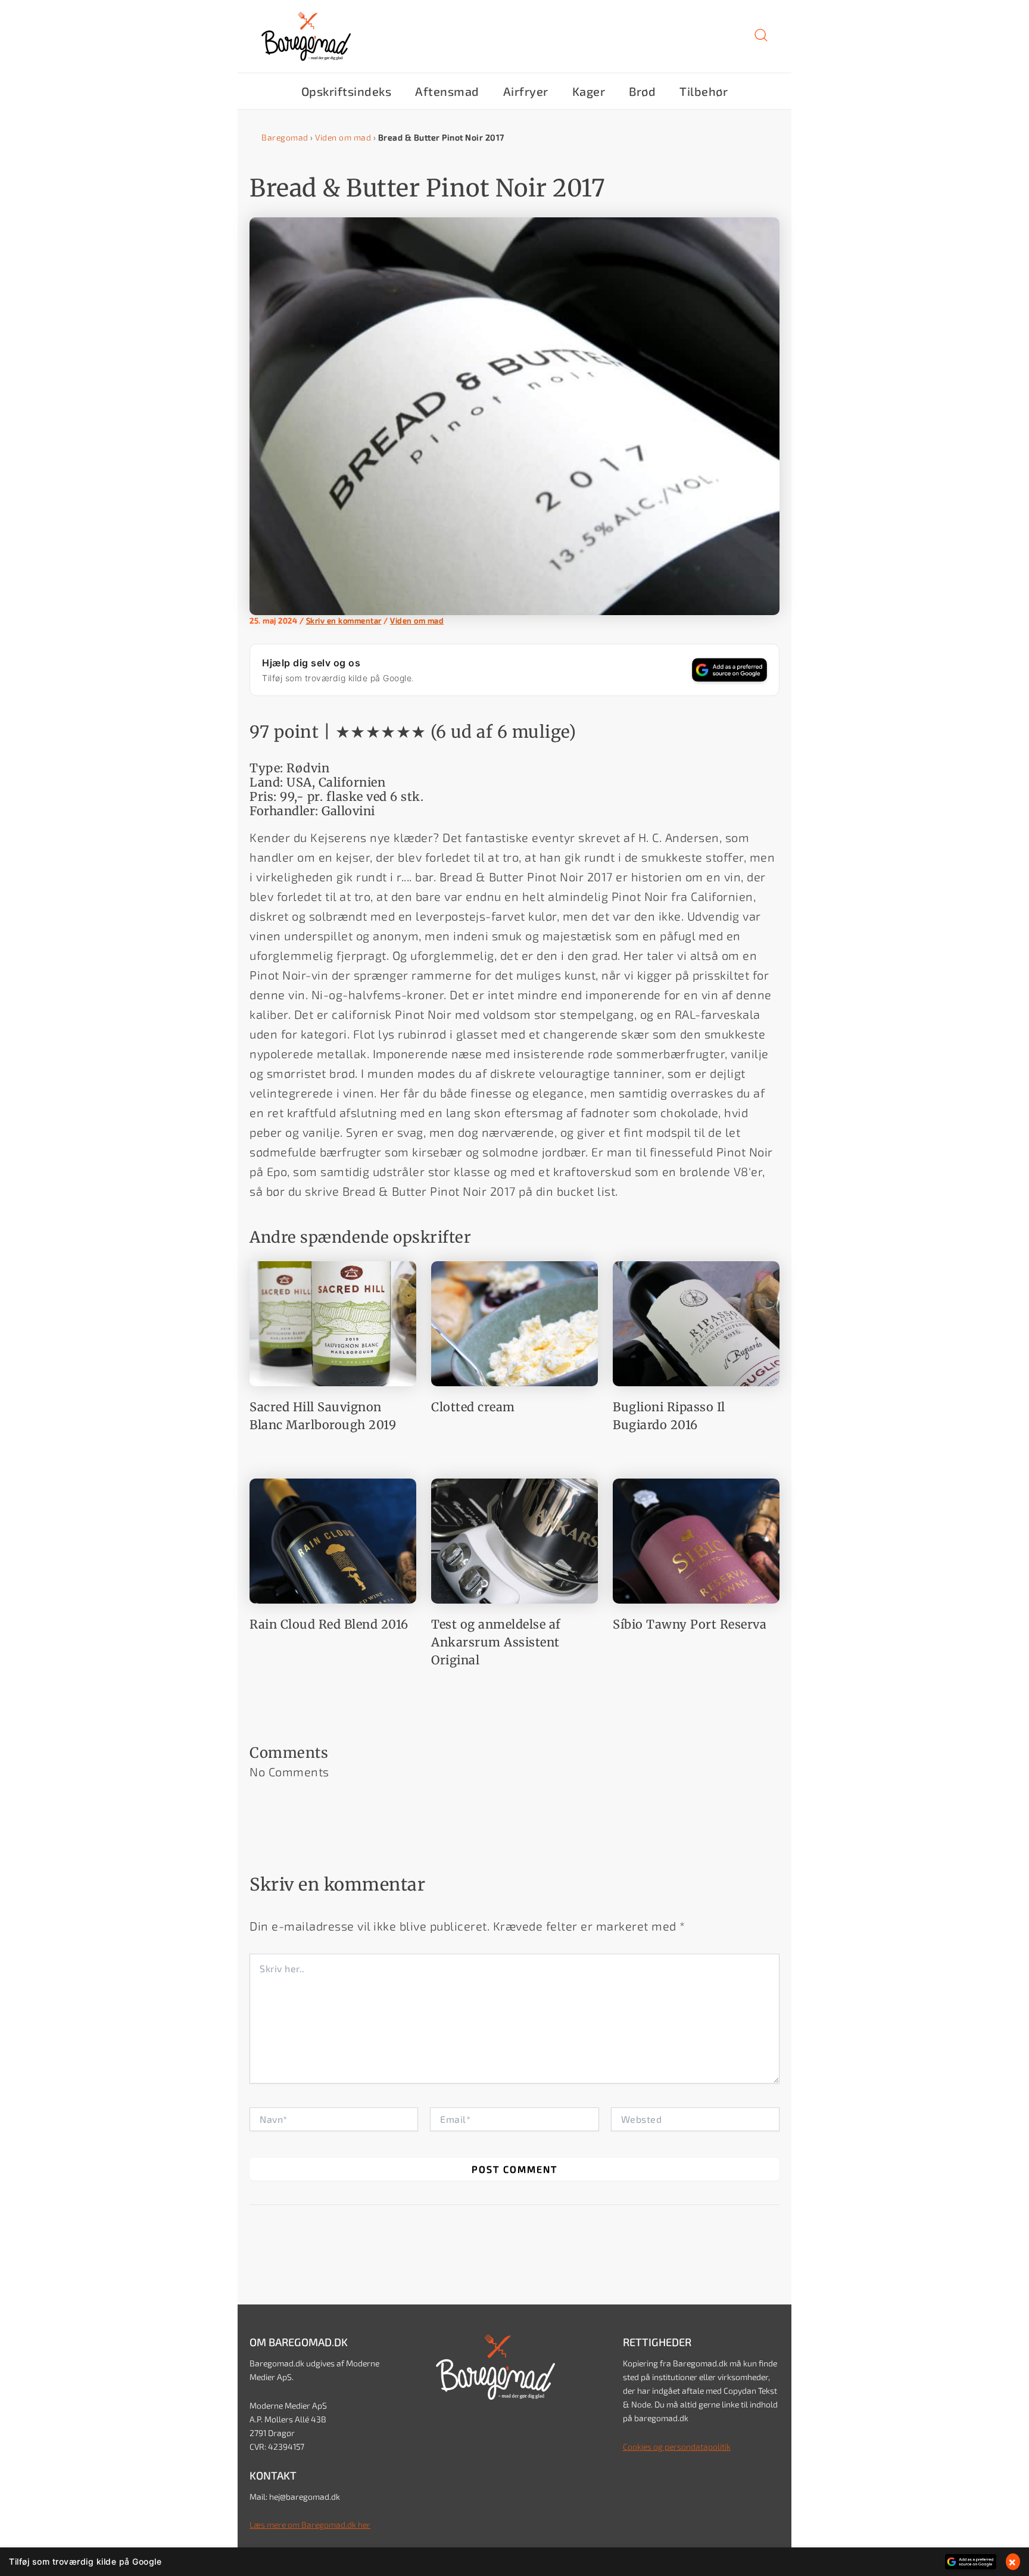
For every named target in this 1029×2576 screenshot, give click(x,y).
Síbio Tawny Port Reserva (690, 1624)
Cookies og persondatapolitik (677, 2446)
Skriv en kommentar (344, 620)
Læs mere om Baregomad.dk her (310, 2524)
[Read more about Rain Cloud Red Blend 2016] (333, 1539)
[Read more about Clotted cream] (514, 1322)
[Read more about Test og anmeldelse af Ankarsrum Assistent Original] (514, 1539)
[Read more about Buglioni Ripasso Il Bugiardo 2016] (696, 1322)
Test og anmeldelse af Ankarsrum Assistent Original (496, 1642)
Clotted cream (473, 1407)
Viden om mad (343, 137)
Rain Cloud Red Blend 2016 (329, 1624)
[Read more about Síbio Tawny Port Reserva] (696, 1539)
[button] (761, 39)
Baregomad (285, 137)
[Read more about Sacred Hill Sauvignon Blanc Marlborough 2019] (333, 1322)
